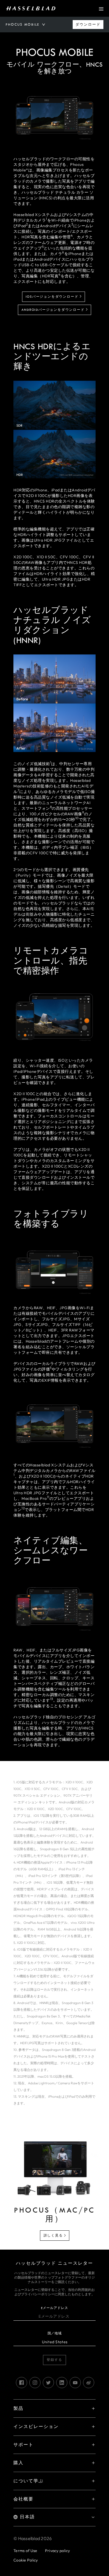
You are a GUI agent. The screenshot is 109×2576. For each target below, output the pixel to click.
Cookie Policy (26, 2560)
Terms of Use (25, 2551)
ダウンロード (88, 25)
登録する (54, 2360)
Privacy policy (58, 2551)
